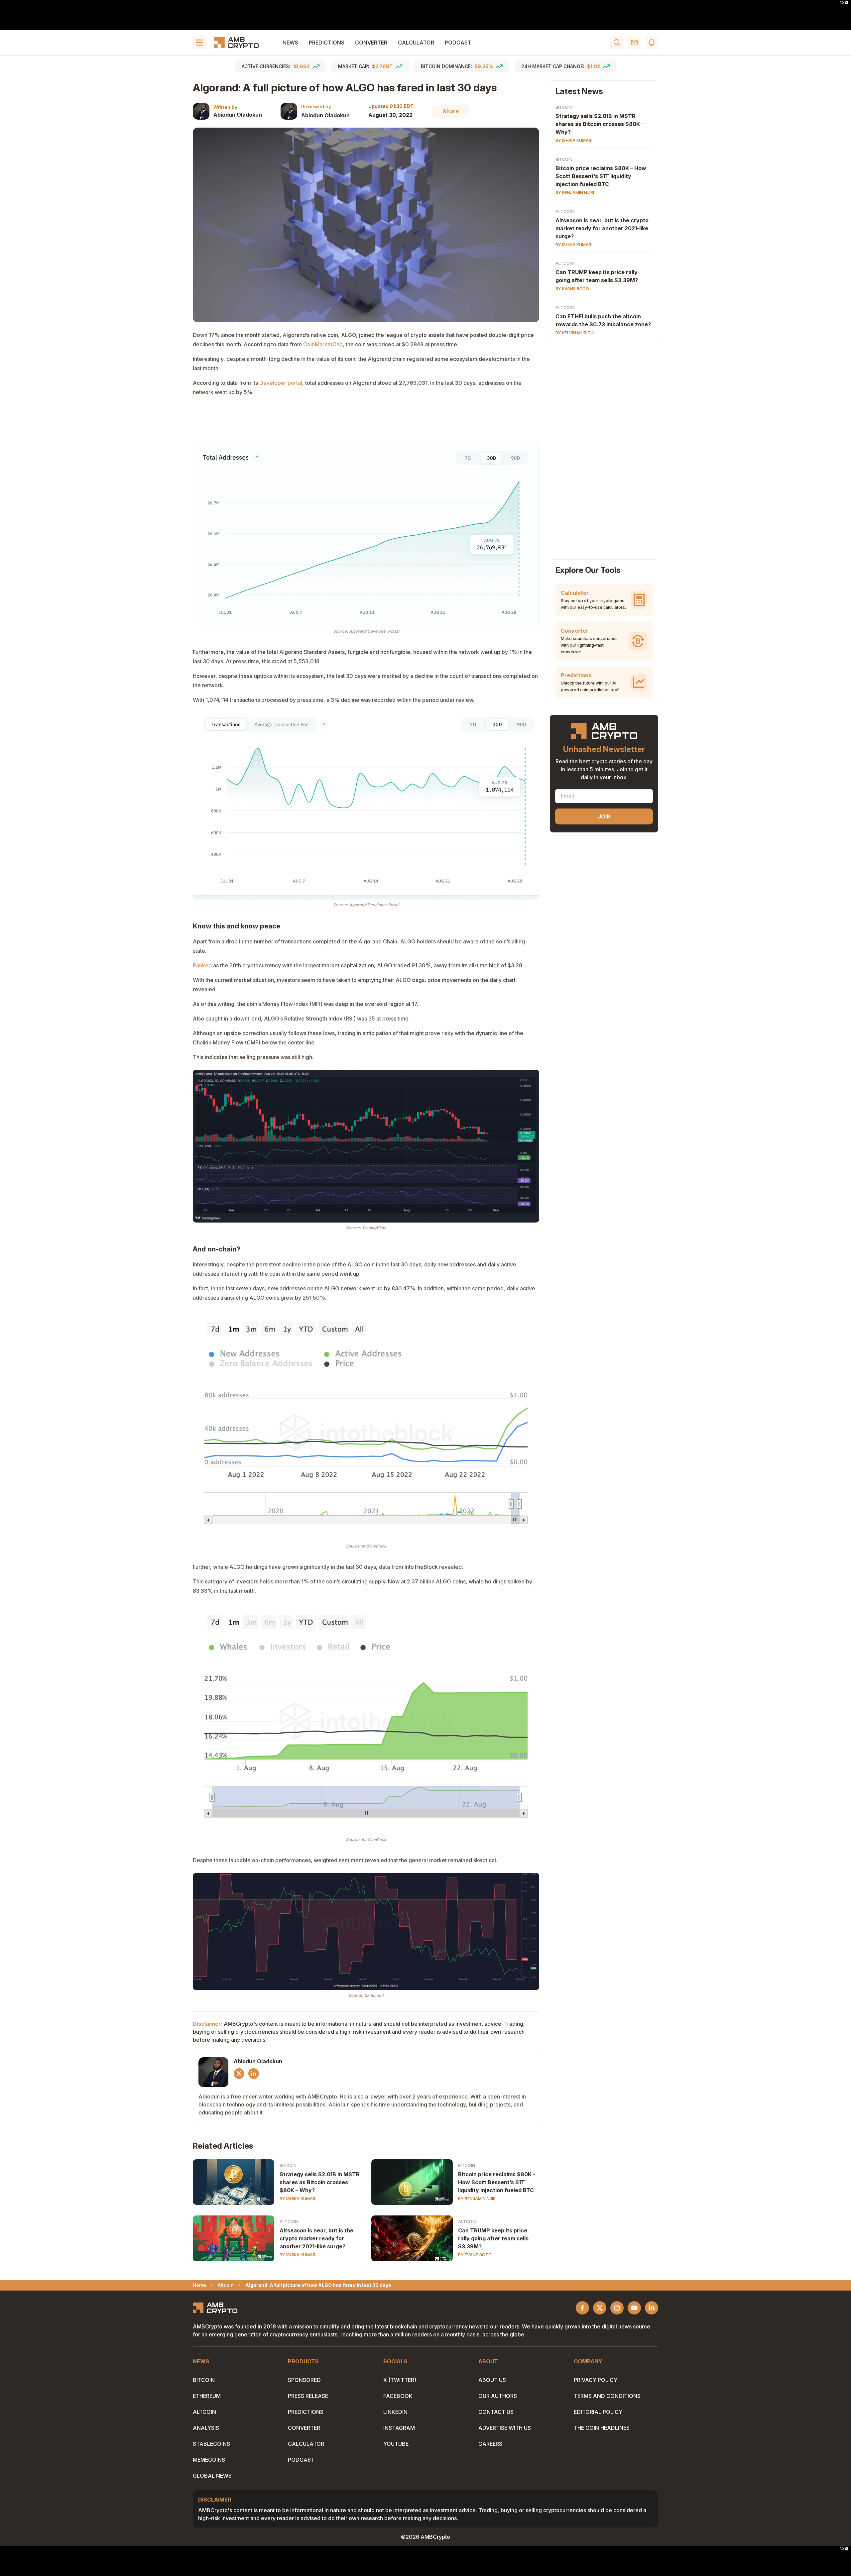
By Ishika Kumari (298, 2199)
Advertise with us (505, 2428)
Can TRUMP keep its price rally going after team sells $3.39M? (493, 2238)
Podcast (458, 43)
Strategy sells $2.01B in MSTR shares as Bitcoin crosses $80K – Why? (320, 2182)
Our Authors (498, 2396)
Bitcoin (288, 2165)
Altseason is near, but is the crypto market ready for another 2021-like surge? (316, 2238)
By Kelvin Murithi (575, 333)
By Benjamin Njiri (477, 2199)
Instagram (399, 2428)
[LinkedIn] (254, 2074)
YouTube (396, 2444)
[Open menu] (199, 43)
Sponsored (304, 2380)
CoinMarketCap (323, 344)
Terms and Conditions (607, 2396)
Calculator (416, 43)
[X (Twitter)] (239, 2074)
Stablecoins (211, 2444)
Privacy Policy (596, 2380)
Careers (490, 2444)
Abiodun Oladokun (238, 115)
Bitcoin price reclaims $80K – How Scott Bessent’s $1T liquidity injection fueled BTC (601, 176)
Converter (371, 43)
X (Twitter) (400, 2380)
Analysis (206, 2428)
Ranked (202, 965)
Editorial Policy (598, 2412)
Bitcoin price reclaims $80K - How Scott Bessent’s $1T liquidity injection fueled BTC (497, 2182)
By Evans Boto (475, 2255)
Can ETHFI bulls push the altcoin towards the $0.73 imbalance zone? (603, 321)
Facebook (398, 2396)
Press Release (308, 2396)
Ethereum (207, 2396)
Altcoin (289, 2222)
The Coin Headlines (602, 2428)
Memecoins (209, 2460)
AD (842, 3)
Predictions (327, 43)
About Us (492, 2380)
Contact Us (496, 2412)
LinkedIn (395, 2412)
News (290, 43)
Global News (212, 2476)
